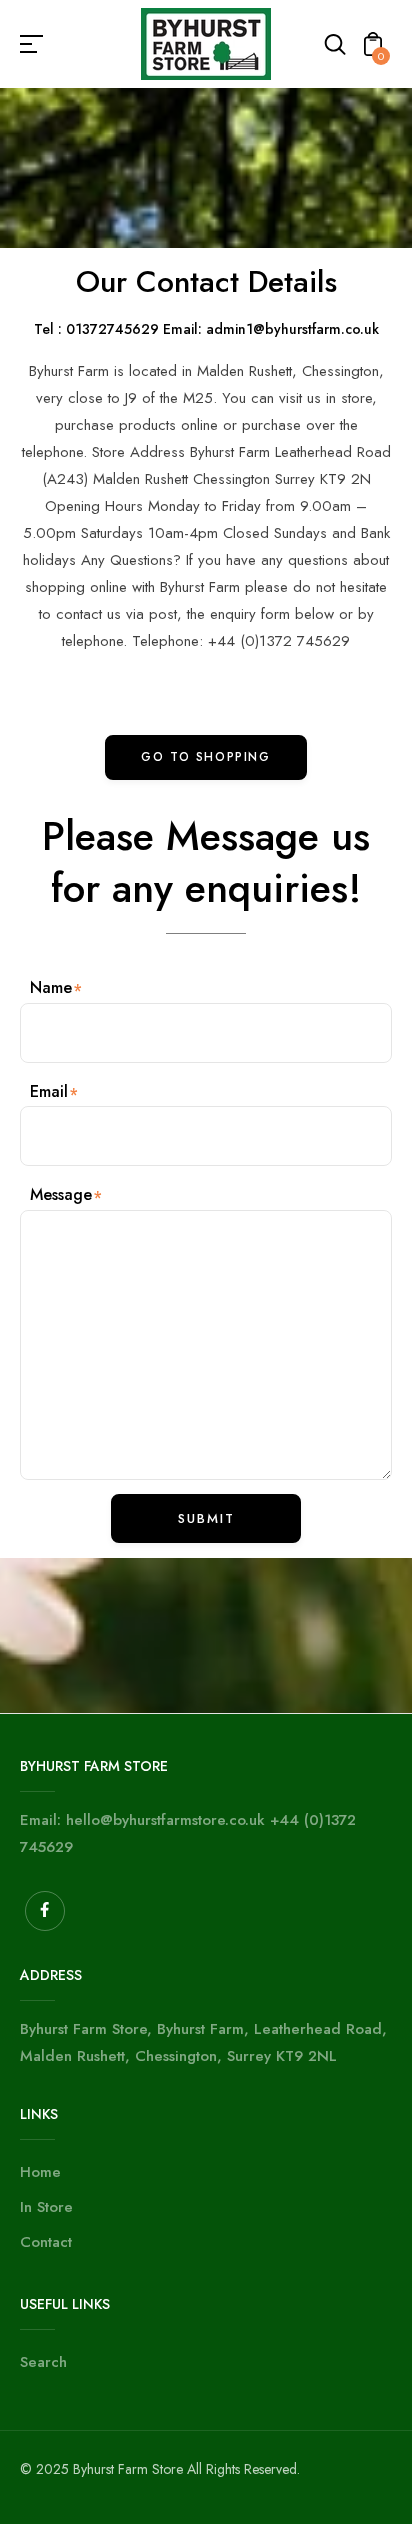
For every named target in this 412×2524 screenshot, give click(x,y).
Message (61, 1194)
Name (51, 987)
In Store (46, 2207)
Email (49, 1091)
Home (40, 2172)
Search (43, 2362)
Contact (46, 2242)
